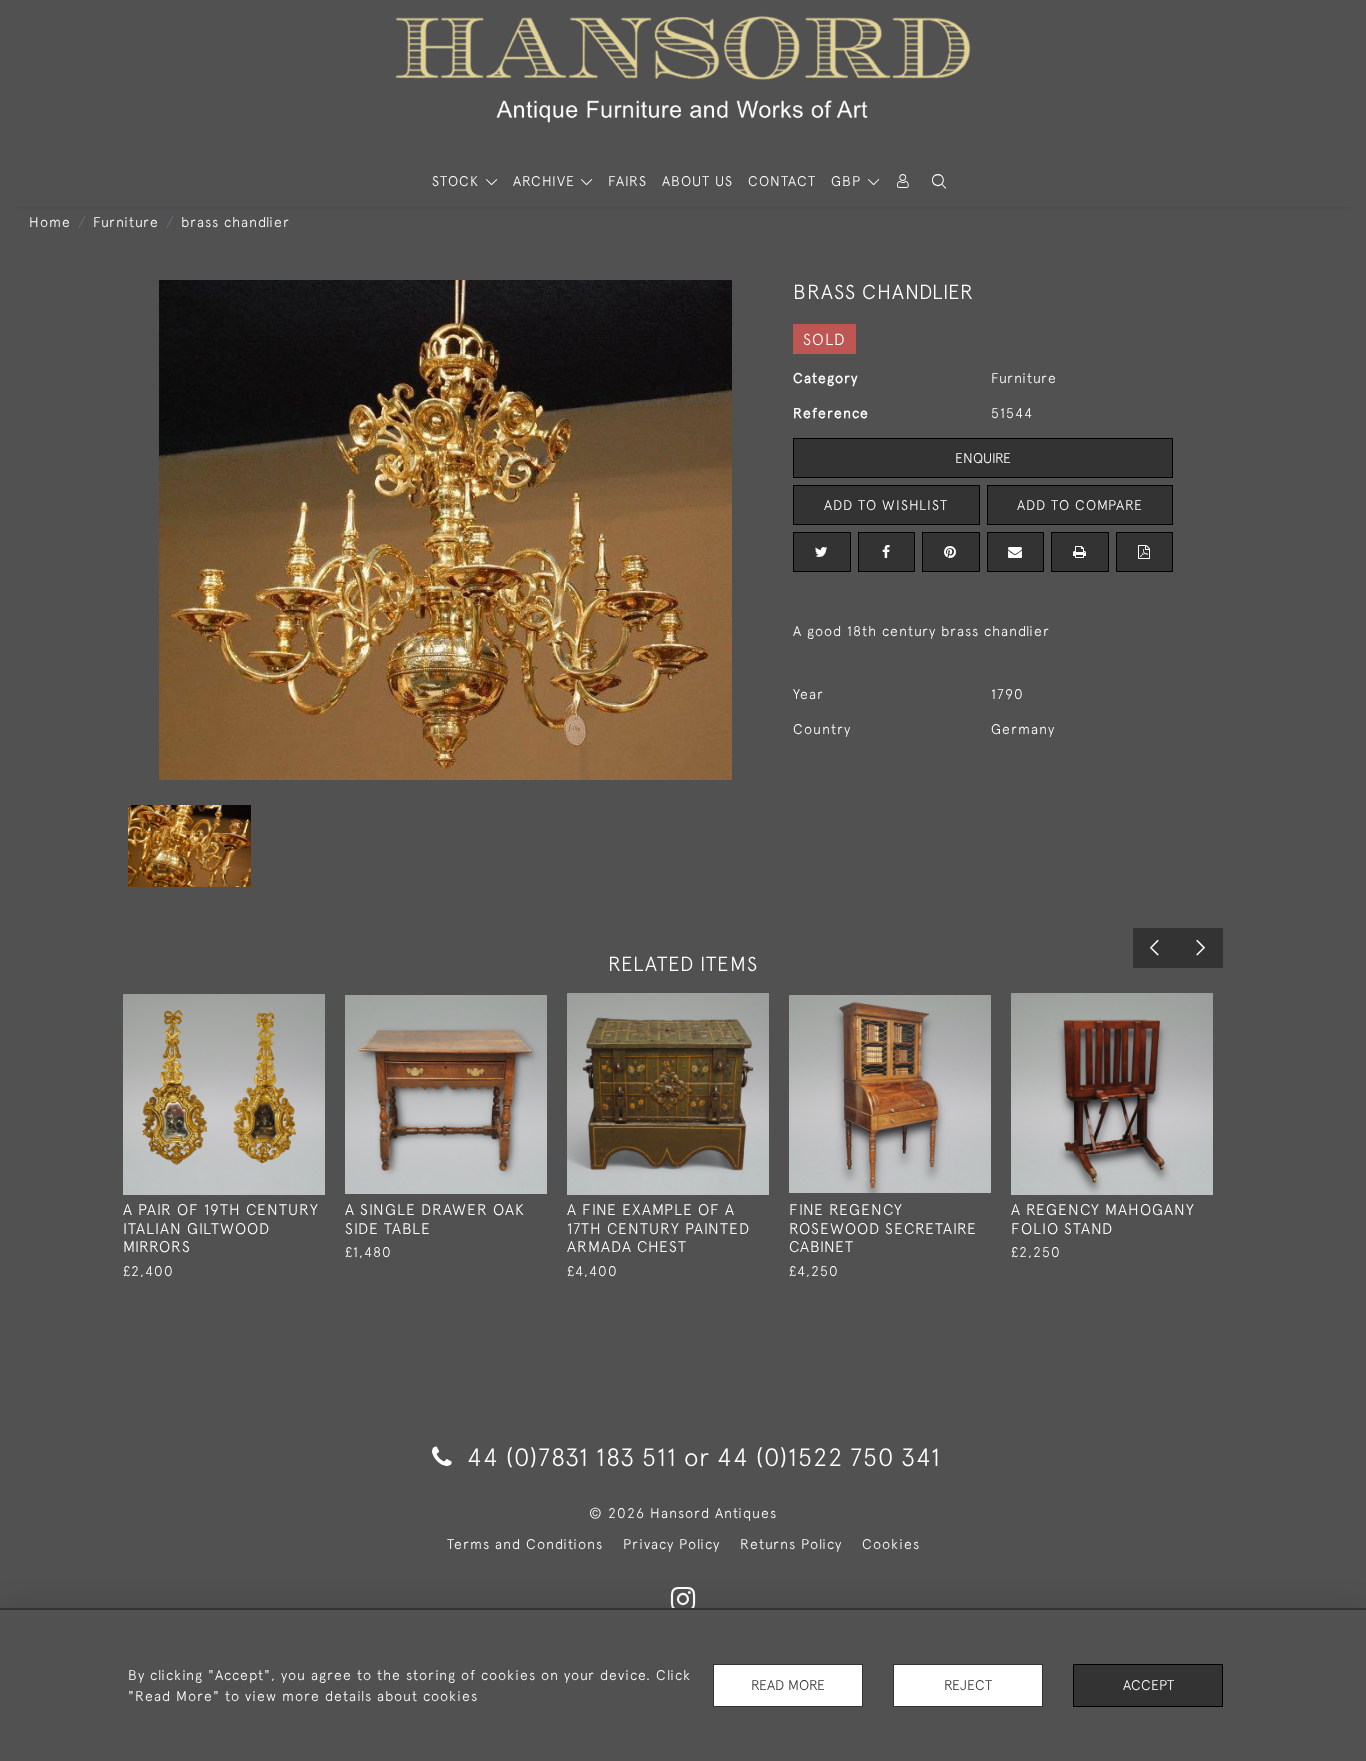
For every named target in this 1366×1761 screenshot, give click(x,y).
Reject (968, 1685)
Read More (788, 1685)
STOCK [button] (458, 181)
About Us (697, 181)
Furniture (126, 222)
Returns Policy (791, 1544)
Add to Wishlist (886, 505)
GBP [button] (848, 181)
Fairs (627, 181)
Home (50, 222)
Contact (782, 181)
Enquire (983, 458)
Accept (1148, 1685)
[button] (939, 181)
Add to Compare (1080, 505)
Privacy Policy (671, 1544)
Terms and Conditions (525, 1544)
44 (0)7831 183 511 (572, 1456)
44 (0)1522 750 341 (829, 1456)
